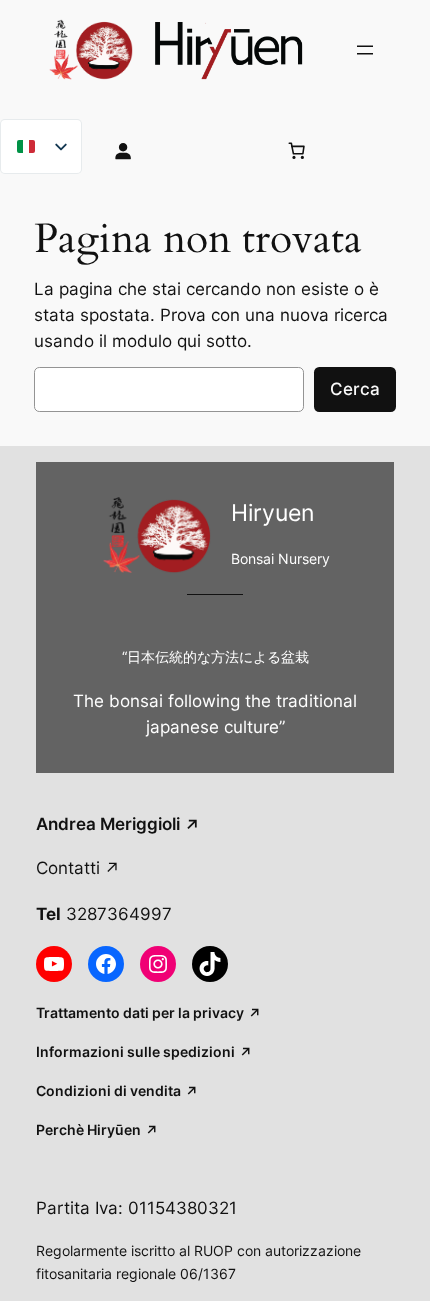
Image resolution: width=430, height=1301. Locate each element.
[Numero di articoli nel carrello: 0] (296, 150)
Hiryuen (272, 513)
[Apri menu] (365, 50)
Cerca (355, 389)
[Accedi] (178, 150)
